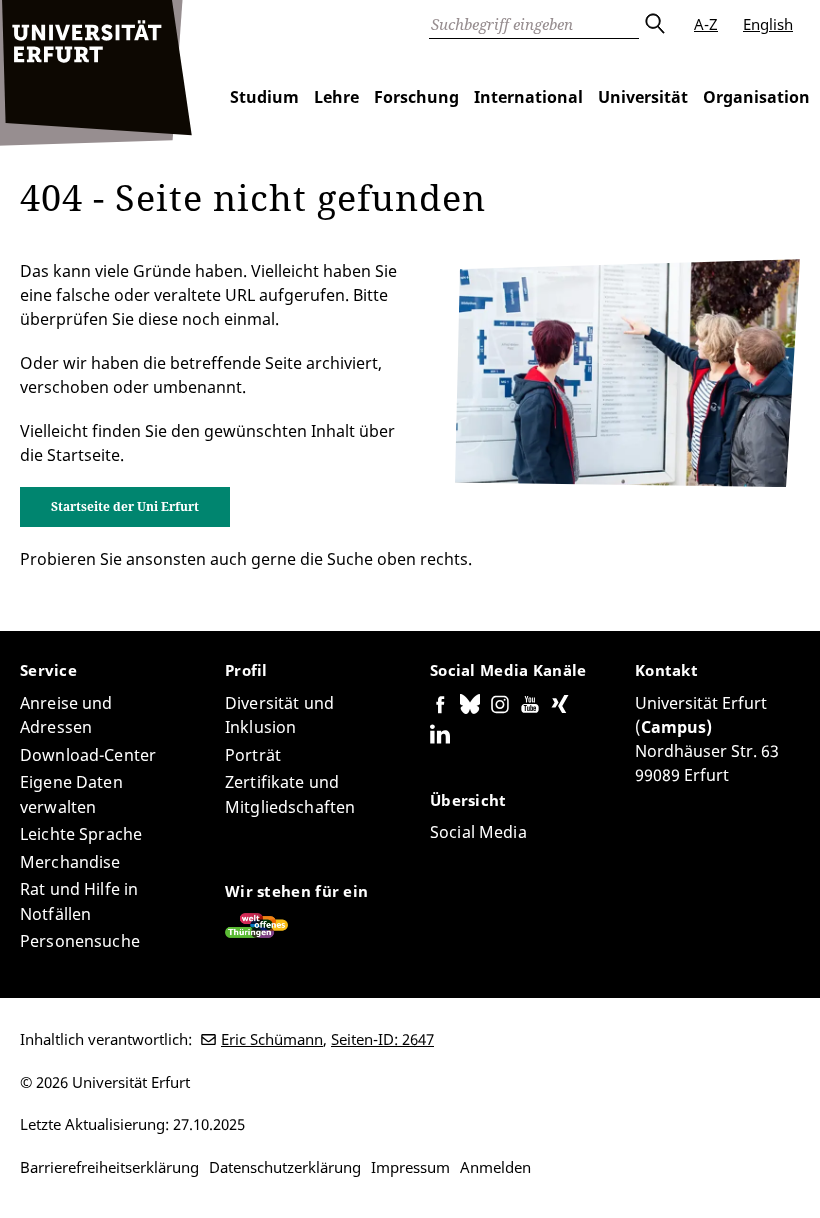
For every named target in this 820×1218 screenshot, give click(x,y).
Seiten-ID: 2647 (382, 1039)
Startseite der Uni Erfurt (125, 506)
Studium (264, 97)
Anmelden (495, 1167)
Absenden (654, 24)
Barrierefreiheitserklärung (109, 1167)
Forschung (416, 97)
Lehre (336, 97)
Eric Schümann (272, 1039)
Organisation (756, 97)
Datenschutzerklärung (285, 1167)
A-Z (706, 24)
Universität (643, 97)
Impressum (410, 1167)
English (768, 24)
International (528, 97)
